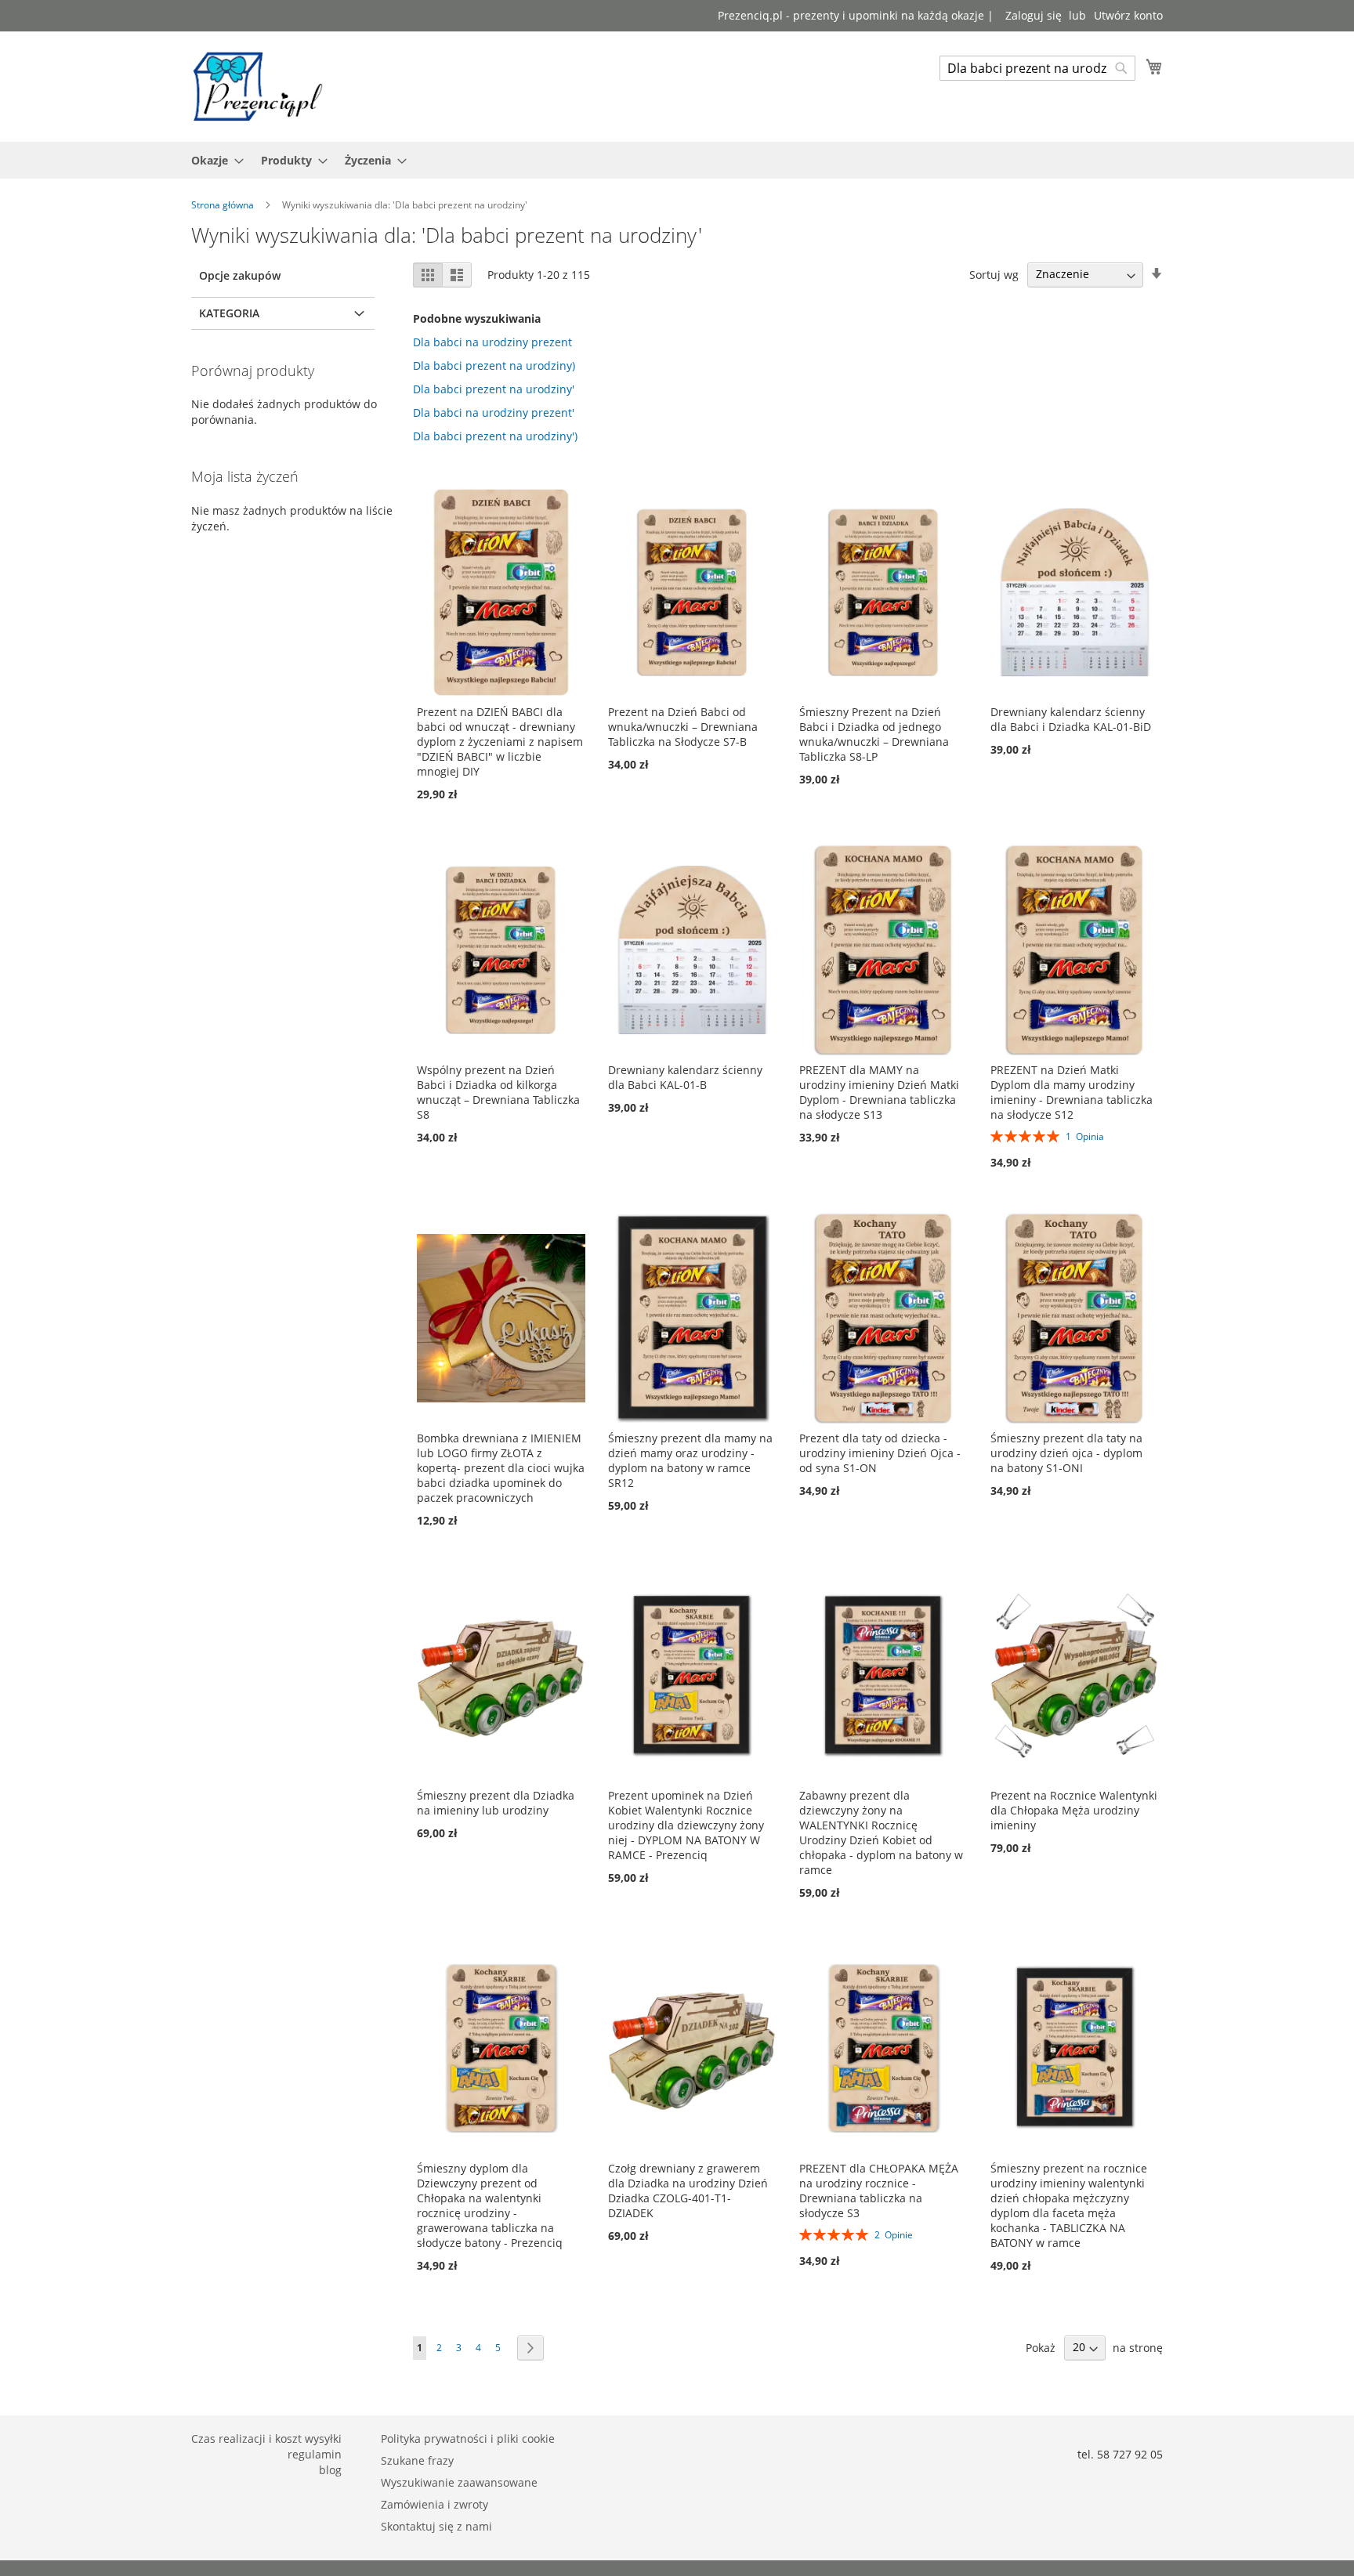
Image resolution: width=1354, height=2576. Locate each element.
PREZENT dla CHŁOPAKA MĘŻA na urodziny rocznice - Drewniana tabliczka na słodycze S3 (879, 2191)
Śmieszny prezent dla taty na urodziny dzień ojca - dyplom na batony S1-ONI (1066, 1453)
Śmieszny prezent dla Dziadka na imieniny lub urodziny (496, 1803)
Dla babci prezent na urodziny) (494, 365)
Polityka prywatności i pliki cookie (468, 2439)
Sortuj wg (994, 274)
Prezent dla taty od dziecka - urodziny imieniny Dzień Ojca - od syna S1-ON (880, 1453)
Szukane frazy (417, 2460)
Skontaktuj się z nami (436, 2526)
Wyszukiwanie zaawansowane (459, 2482)
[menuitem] (213, 160)
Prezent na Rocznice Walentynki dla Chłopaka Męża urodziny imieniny (1074, 1810)
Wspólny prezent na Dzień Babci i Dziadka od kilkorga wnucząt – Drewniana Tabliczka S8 (498, 1092)
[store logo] (258, 86)
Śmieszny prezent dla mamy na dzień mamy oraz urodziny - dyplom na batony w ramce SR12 (690, 1460)
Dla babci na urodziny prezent (492, 342)
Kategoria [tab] (229, 313)
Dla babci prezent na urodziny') (495, 436)
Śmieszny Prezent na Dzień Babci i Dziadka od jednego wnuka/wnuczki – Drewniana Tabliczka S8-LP (874, 734)
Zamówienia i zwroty (434, 2504)
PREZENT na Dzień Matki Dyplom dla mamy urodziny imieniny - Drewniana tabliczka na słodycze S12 (1072, 1092)
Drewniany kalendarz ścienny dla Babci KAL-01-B (685, 1077)
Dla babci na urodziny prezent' (494, 412)
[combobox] (1037, 68)
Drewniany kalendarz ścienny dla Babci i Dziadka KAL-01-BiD (1071, 719)
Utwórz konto (1128, 15)
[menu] (677, 160)
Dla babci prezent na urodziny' (494, 389)
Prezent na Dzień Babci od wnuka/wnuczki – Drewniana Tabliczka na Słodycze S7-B (683, 727)
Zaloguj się (1034, 15)
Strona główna (224, 205)
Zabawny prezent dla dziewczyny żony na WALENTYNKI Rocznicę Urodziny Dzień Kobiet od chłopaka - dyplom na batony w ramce (881, 1833)
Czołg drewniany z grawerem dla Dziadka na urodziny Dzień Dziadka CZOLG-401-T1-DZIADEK (688, 2191)
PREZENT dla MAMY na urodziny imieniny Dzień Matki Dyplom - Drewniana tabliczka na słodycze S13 (879, 1092)
